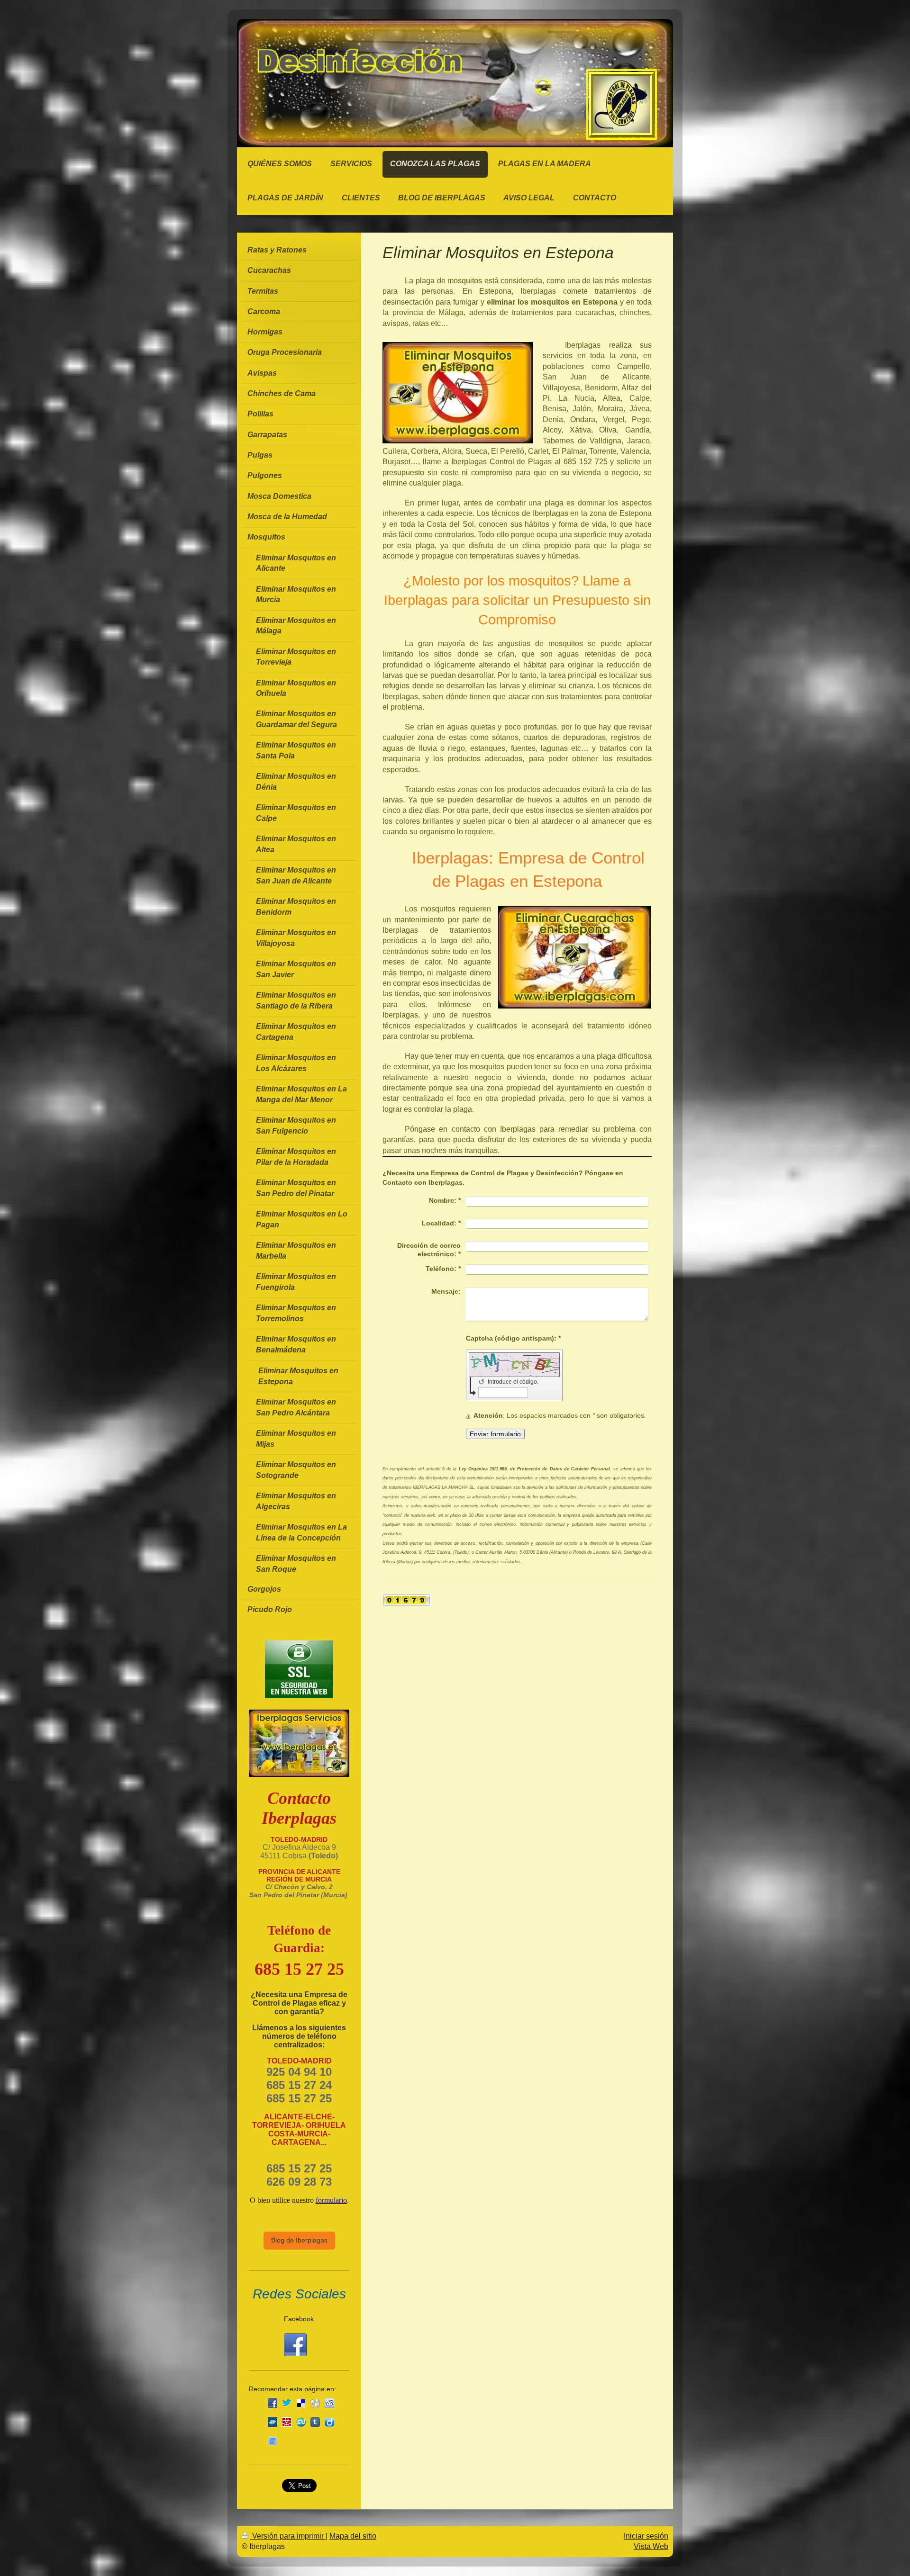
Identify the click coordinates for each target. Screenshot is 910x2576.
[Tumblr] (315, 2422)
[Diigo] (329, 2422)
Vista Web (651, 2546)
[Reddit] (329, 2403)
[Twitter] (287, 2403)
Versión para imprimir (288, 2536)
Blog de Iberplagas (299, 2240)
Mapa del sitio (353, 2536)
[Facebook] (273, 2403)
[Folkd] (273, 2422)
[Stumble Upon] (301, 2422)
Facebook (299, 2319)
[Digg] (315, 2403)
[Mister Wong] (287, 2422)
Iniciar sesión (646, 2536)
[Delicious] (301, 2403)
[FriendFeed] (273, 2441)
